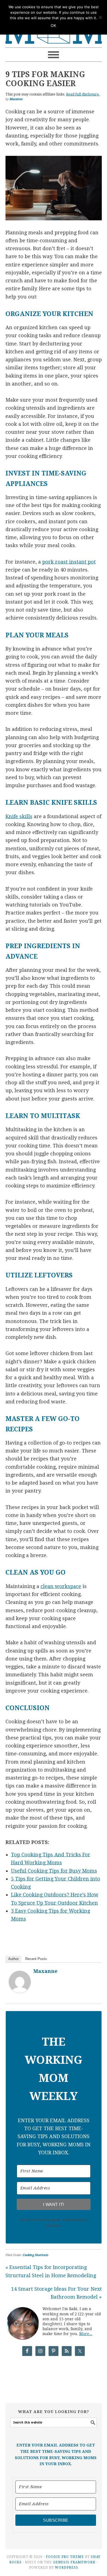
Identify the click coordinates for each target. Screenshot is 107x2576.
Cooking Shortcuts (36, 2255)
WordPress (67, 2567)
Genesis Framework (74, 2562)
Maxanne (46, 1971)
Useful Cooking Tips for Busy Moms (54, 1871)
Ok (54, 26)
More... (86, 2334)
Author (13, 1959)
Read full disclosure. (83, 94)
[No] (100, 17)
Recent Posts (36, 1959)
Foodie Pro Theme (65, 2557)
